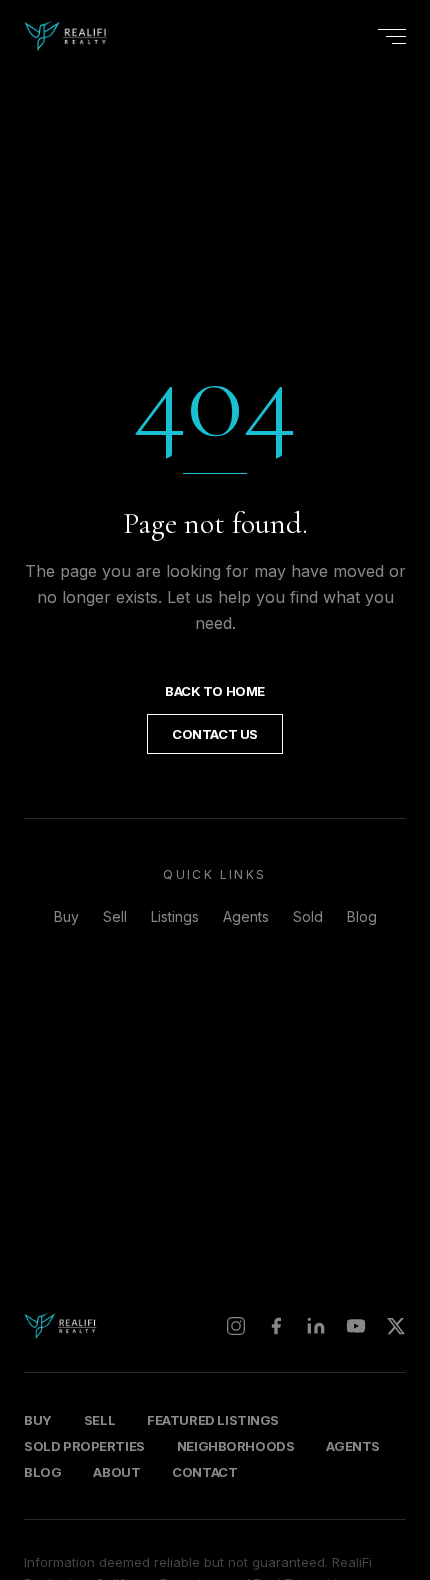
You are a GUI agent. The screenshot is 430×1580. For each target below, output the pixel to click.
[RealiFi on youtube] (356, 1326)
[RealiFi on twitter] (396, 1326)
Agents (246, 916)
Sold (308, 916)
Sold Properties (84, 1446)
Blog (362, 916)
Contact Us (215, 734)
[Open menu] (392, 36)
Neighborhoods (236, 1446)
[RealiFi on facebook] (276, 1326)
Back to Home (215, 691)
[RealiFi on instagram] (236, 1326)
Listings (175, 916)
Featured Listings (213, 1420)
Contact (204, 1472)
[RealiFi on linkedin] (316, 1326)
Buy (66, 916)
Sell (115, 916)
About (116, 1472)
